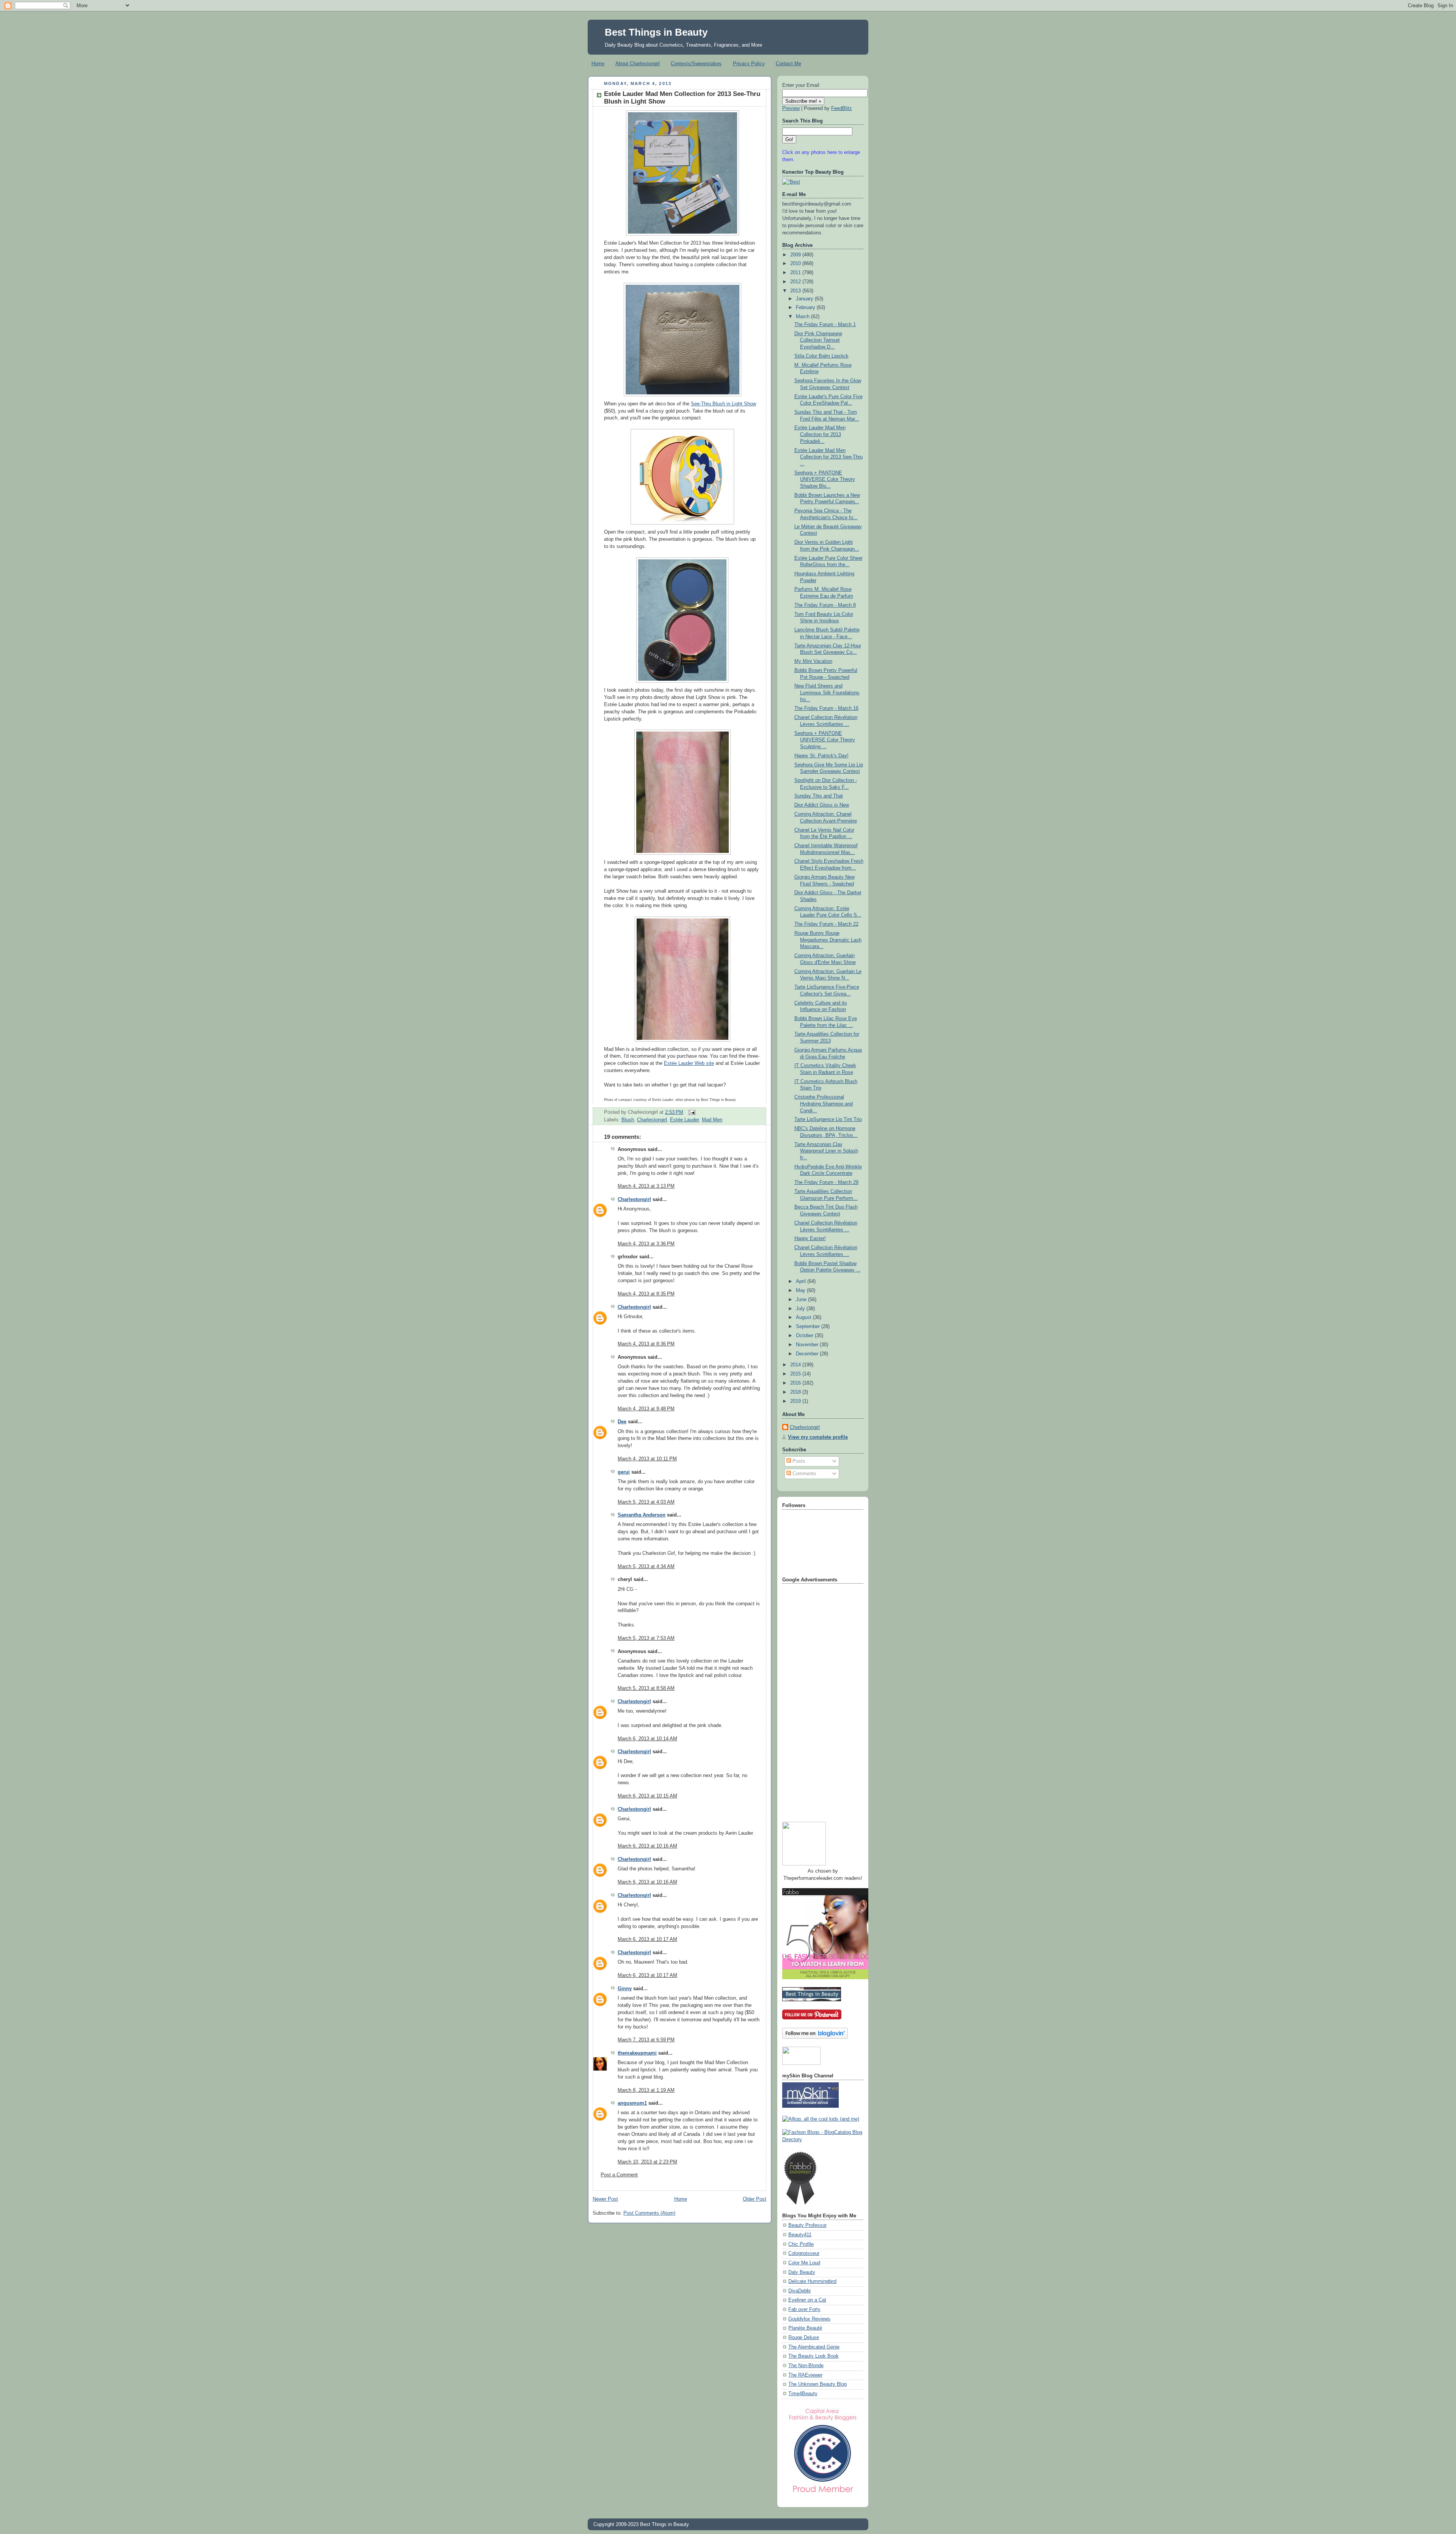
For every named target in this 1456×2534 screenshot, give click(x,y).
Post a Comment (619, 2175)
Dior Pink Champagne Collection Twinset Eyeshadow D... (818, 340)
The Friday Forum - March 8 (825, 605)
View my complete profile (818, 1437)
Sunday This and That (819, 796)
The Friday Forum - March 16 (826, 708)
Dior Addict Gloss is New (822, 805)
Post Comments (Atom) (649, 2213)
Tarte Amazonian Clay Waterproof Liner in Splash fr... (826, 1151)
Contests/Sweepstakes (696, 64)
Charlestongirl (652, 1120)
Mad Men (712, 1120)
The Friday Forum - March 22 (826, 924)
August (804, 1317)
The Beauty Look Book (814, 2356)
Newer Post (605, 2199)
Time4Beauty (803, 2394)
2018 (796, 1392)
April (802, 1281)
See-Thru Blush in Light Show (723, 404)
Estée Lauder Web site (689, 1063)
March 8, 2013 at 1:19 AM (646, 2090)
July (801, 1309)
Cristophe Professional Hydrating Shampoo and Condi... (824, 1104)
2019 (796, 1401)
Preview (791, 108)
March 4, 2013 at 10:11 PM (647, 1459)
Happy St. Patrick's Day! (821, 756)
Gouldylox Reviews (809, 2319)
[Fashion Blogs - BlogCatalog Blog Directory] (823, 2140)
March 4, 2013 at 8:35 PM (646, 1294)
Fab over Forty (804, 2309)
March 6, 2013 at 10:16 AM (647, 1846)
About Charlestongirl (638, 64)
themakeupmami (637, 2053)
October (805, 1336)
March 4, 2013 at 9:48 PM (646, 1409)
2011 (796, 273)
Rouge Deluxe (804, 2338)
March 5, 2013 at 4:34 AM (646, 1567)
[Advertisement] (813, 1700)
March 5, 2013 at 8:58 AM (646, 1688)
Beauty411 (800, 2235)
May (801, 1291)
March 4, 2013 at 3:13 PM (646, 1186)
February (806, 308)
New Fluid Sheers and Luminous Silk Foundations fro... (827, 693)
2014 (796, 1365)
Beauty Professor (807, 2225)
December (808, 1354)
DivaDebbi (799, 2291)
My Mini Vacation (813, 661)
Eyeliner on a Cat (807, 2300)
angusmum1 (632, 2103)
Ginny (625, 1989)
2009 (796, 255)
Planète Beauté (805, 2328)
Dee (622, 1422)
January (805, 299)
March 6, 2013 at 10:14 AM (647, 1739)
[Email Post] (691, 1112)
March (803, 317)
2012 (796, 282)
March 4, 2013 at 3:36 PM (646, 1244)
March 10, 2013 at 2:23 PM (647, 2162)
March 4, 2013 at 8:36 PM (646, 1344)
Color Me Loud (804, 2263)
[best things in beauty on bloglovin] (815, 2037)
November (808, 1345)
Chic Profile (801, 2244)
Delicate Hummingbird (812, 2281)
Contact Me (788, 64)
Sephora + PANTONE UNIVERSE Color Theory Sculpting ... (825, 740)
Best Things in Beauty (656, 32)
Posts (798, 1461)
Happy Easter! (810, 1239)
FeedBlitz (842, 108)
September (809, 1327)
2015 (796, 1374)
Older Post (755, 2199)
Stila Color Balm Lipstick (821, 356)
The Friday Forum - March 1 (825, 325)
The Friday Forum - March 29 (826, 1182)
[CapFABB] (823, 2494)
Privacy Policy (749, 64)
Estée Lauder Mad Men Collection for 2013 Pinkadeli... (820, 434)
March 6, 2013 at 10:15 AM (647, 1796)
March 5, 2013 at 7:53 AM (646, 1638)
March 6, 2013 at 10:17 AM (647, 1939)
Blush (628, 1120)
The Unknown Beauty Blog (817, 2384)
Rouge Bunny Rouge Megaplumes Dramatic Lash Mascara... (828, 940)
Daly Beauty (802, 2272)
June (802, 1300)
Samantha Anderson (642, 1515)
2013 (796, 291)
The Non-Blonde (806, 2366)
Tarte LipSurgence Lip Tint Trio (828, 1119)
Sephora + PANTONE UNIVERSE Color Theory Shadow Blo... (825, 480)
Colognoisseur (804, 2253)
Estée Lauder (684, 1120)
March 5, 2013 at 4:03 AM (646, 1502)
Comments (804, 1474)
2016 (796, 1383)
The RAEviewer (805, 2375)
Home (598, 64)
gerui (624, 1472)
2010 (796, 264)
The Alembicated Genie (814, 2347)
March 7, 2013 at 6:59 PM (646, 2040)
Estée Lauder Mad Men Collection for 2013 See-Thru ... (828, 457)
